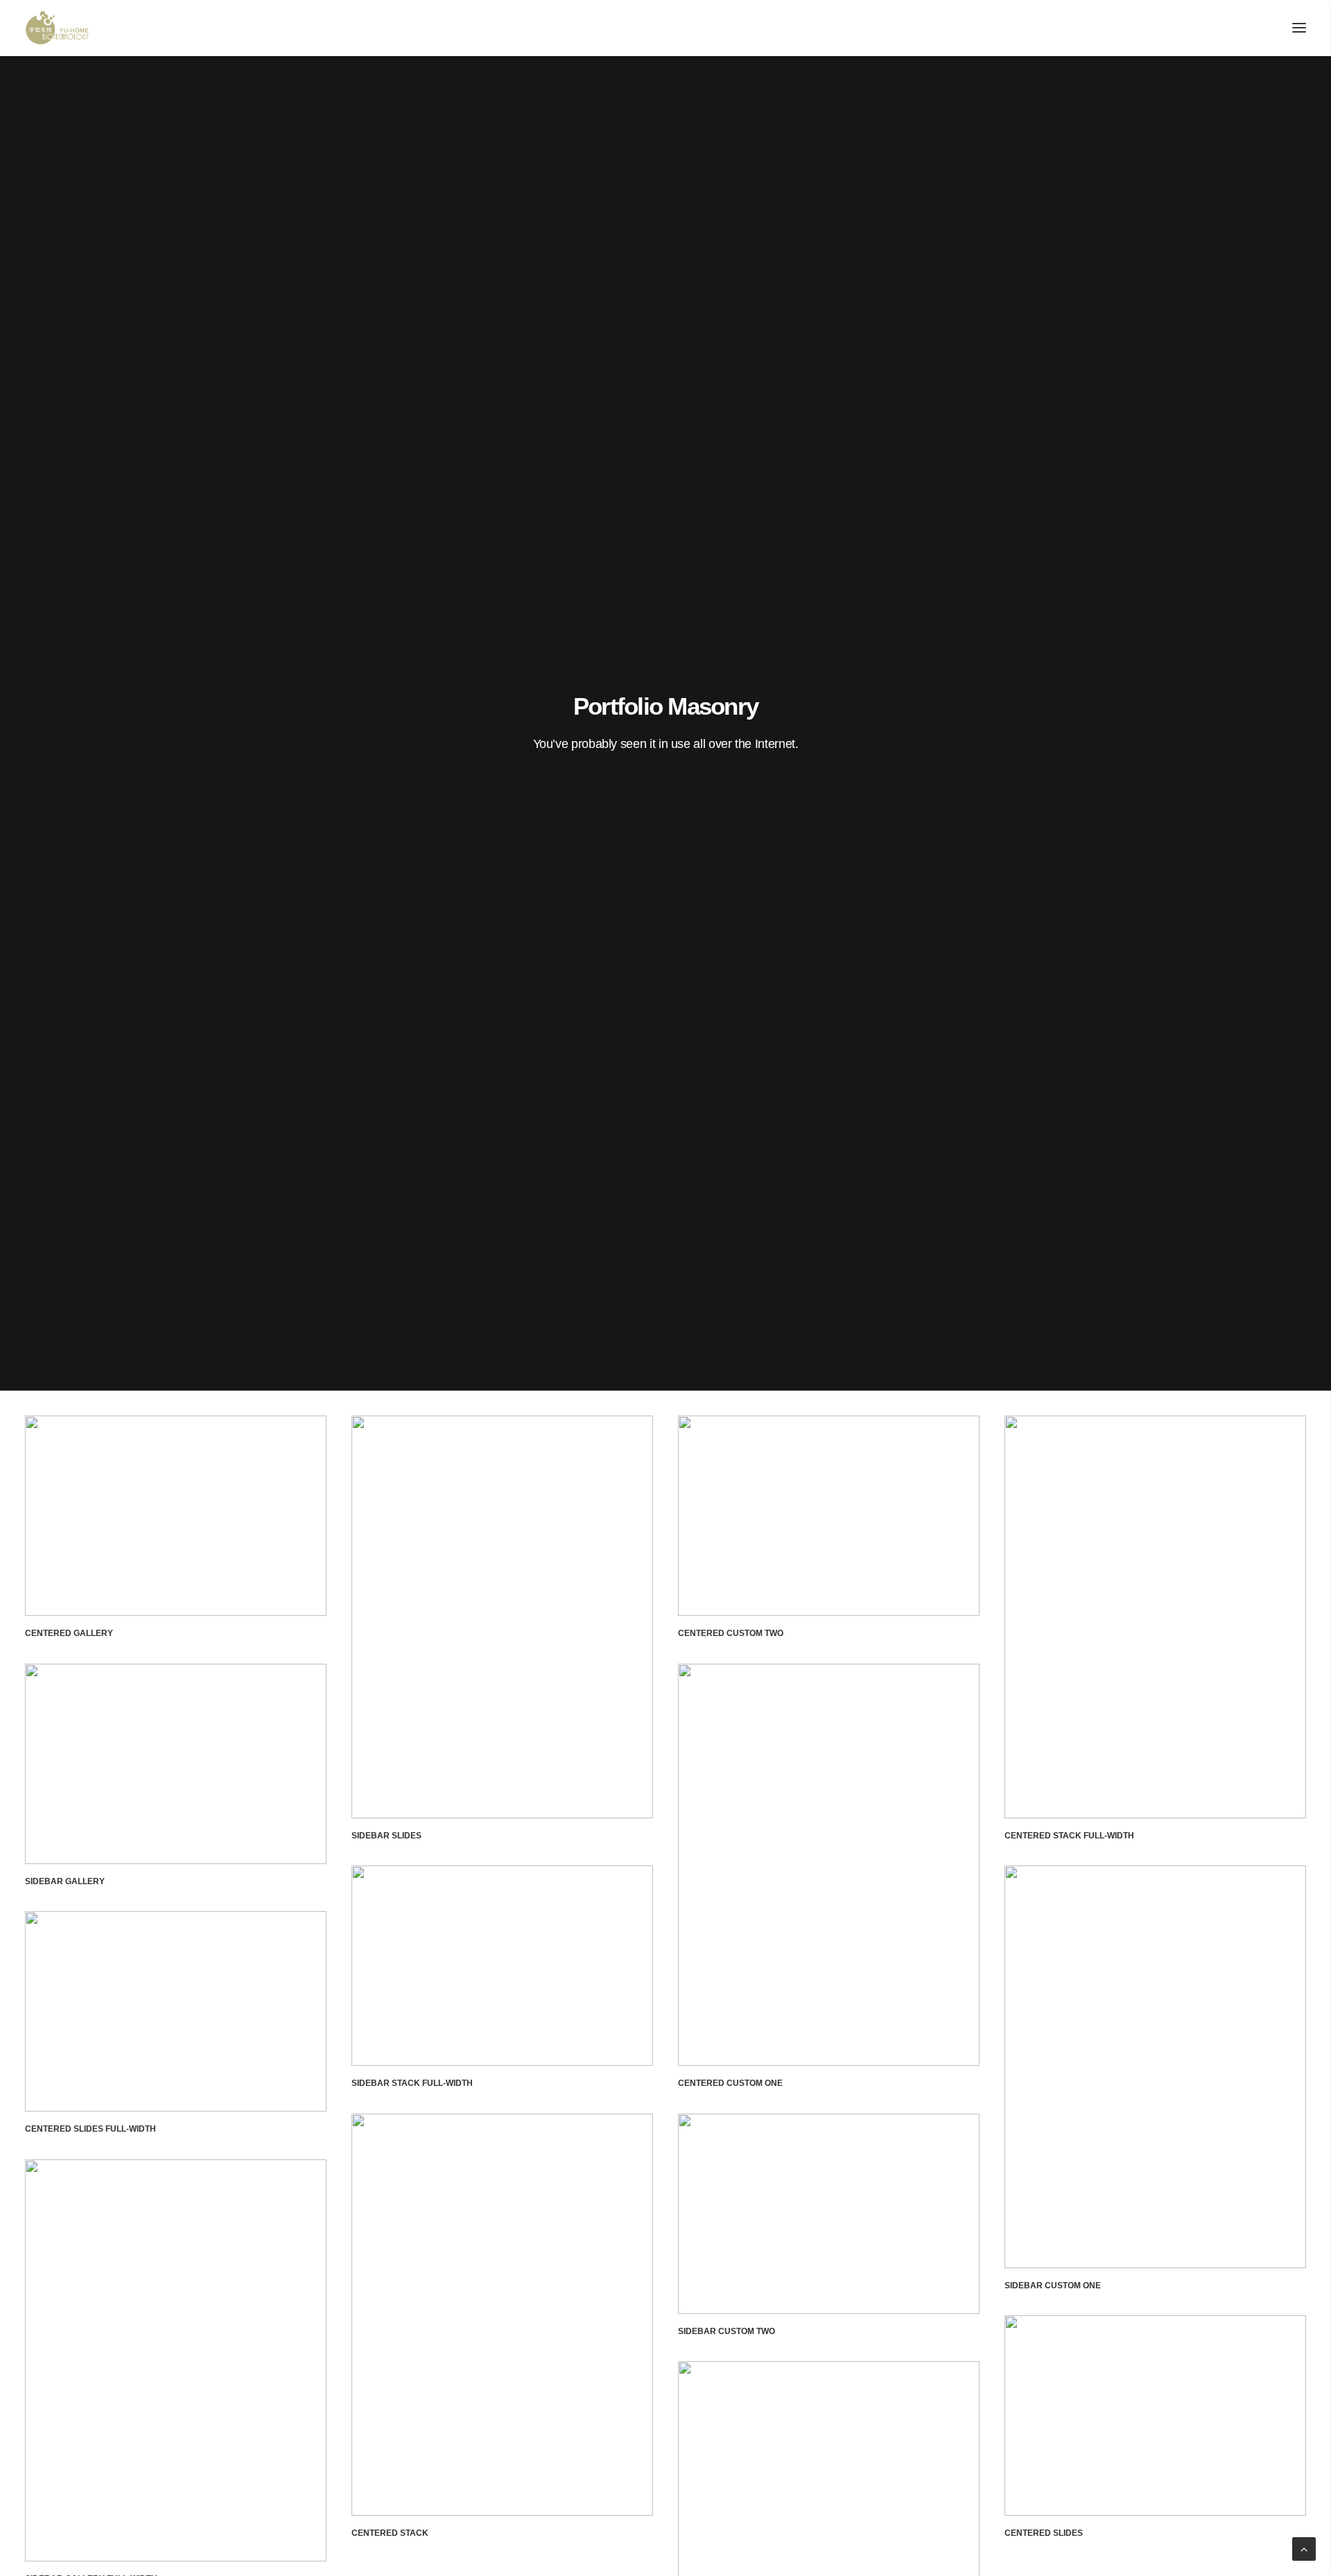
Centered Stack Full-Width (1069, 1836)
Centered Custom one (730, 2083)
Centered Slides (1044, 2533)
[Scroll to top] (1304, 2548)
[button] (1299, 28)
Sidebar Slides (386, 1836)
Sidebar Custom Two (727, 2331)
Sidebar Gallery (65, 1881)
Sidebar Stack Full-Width (412, 2083)
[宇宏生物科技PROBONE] (57, 28)
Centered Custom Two (731, 1633)
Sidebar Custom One (1053, 2286)
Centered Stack (390, 2533)
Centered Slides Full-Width (90, 2129)
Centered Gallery (69, 1633)
